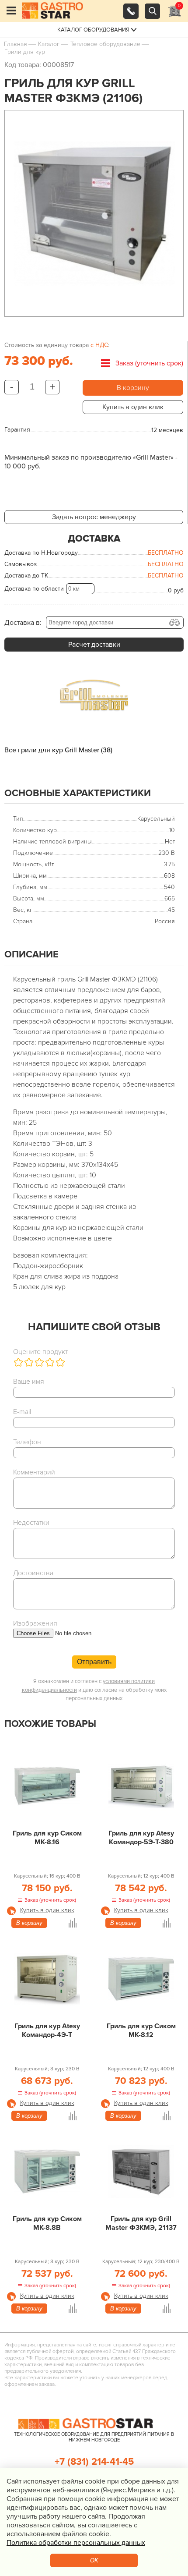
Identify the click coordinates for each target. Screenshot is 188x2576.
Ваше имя (29, 1382)
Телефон (27, 1442)
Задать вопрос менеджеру (94, 517)
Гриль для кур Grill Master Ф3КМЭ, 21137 (141, 2223)
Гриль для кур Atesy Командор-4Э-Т (47, 2030)
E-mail (22, 1412)
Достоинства (33, 1573)
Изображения (35, 1623)
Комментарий (34, 1472)
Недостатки (31, 1523)
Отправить (94, 1662)
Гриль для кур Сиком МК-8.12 (141, 2030)
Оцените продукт (40, 1352)
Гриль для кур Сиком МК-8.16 (47, 1838)
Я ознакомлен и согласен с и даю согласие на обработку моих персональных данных (94, 1690)
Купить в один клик (133, 407)
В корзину (133, 388)
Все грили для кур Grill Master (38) (58, 750)
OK (94, 2560)
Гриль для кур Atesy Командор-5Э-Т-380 (141, 1838)
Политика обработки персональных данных (76, 2543)
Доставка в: (23, 623)
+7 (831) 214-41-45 (94, 2462)
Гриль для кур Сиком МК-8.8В (47, 2223)
